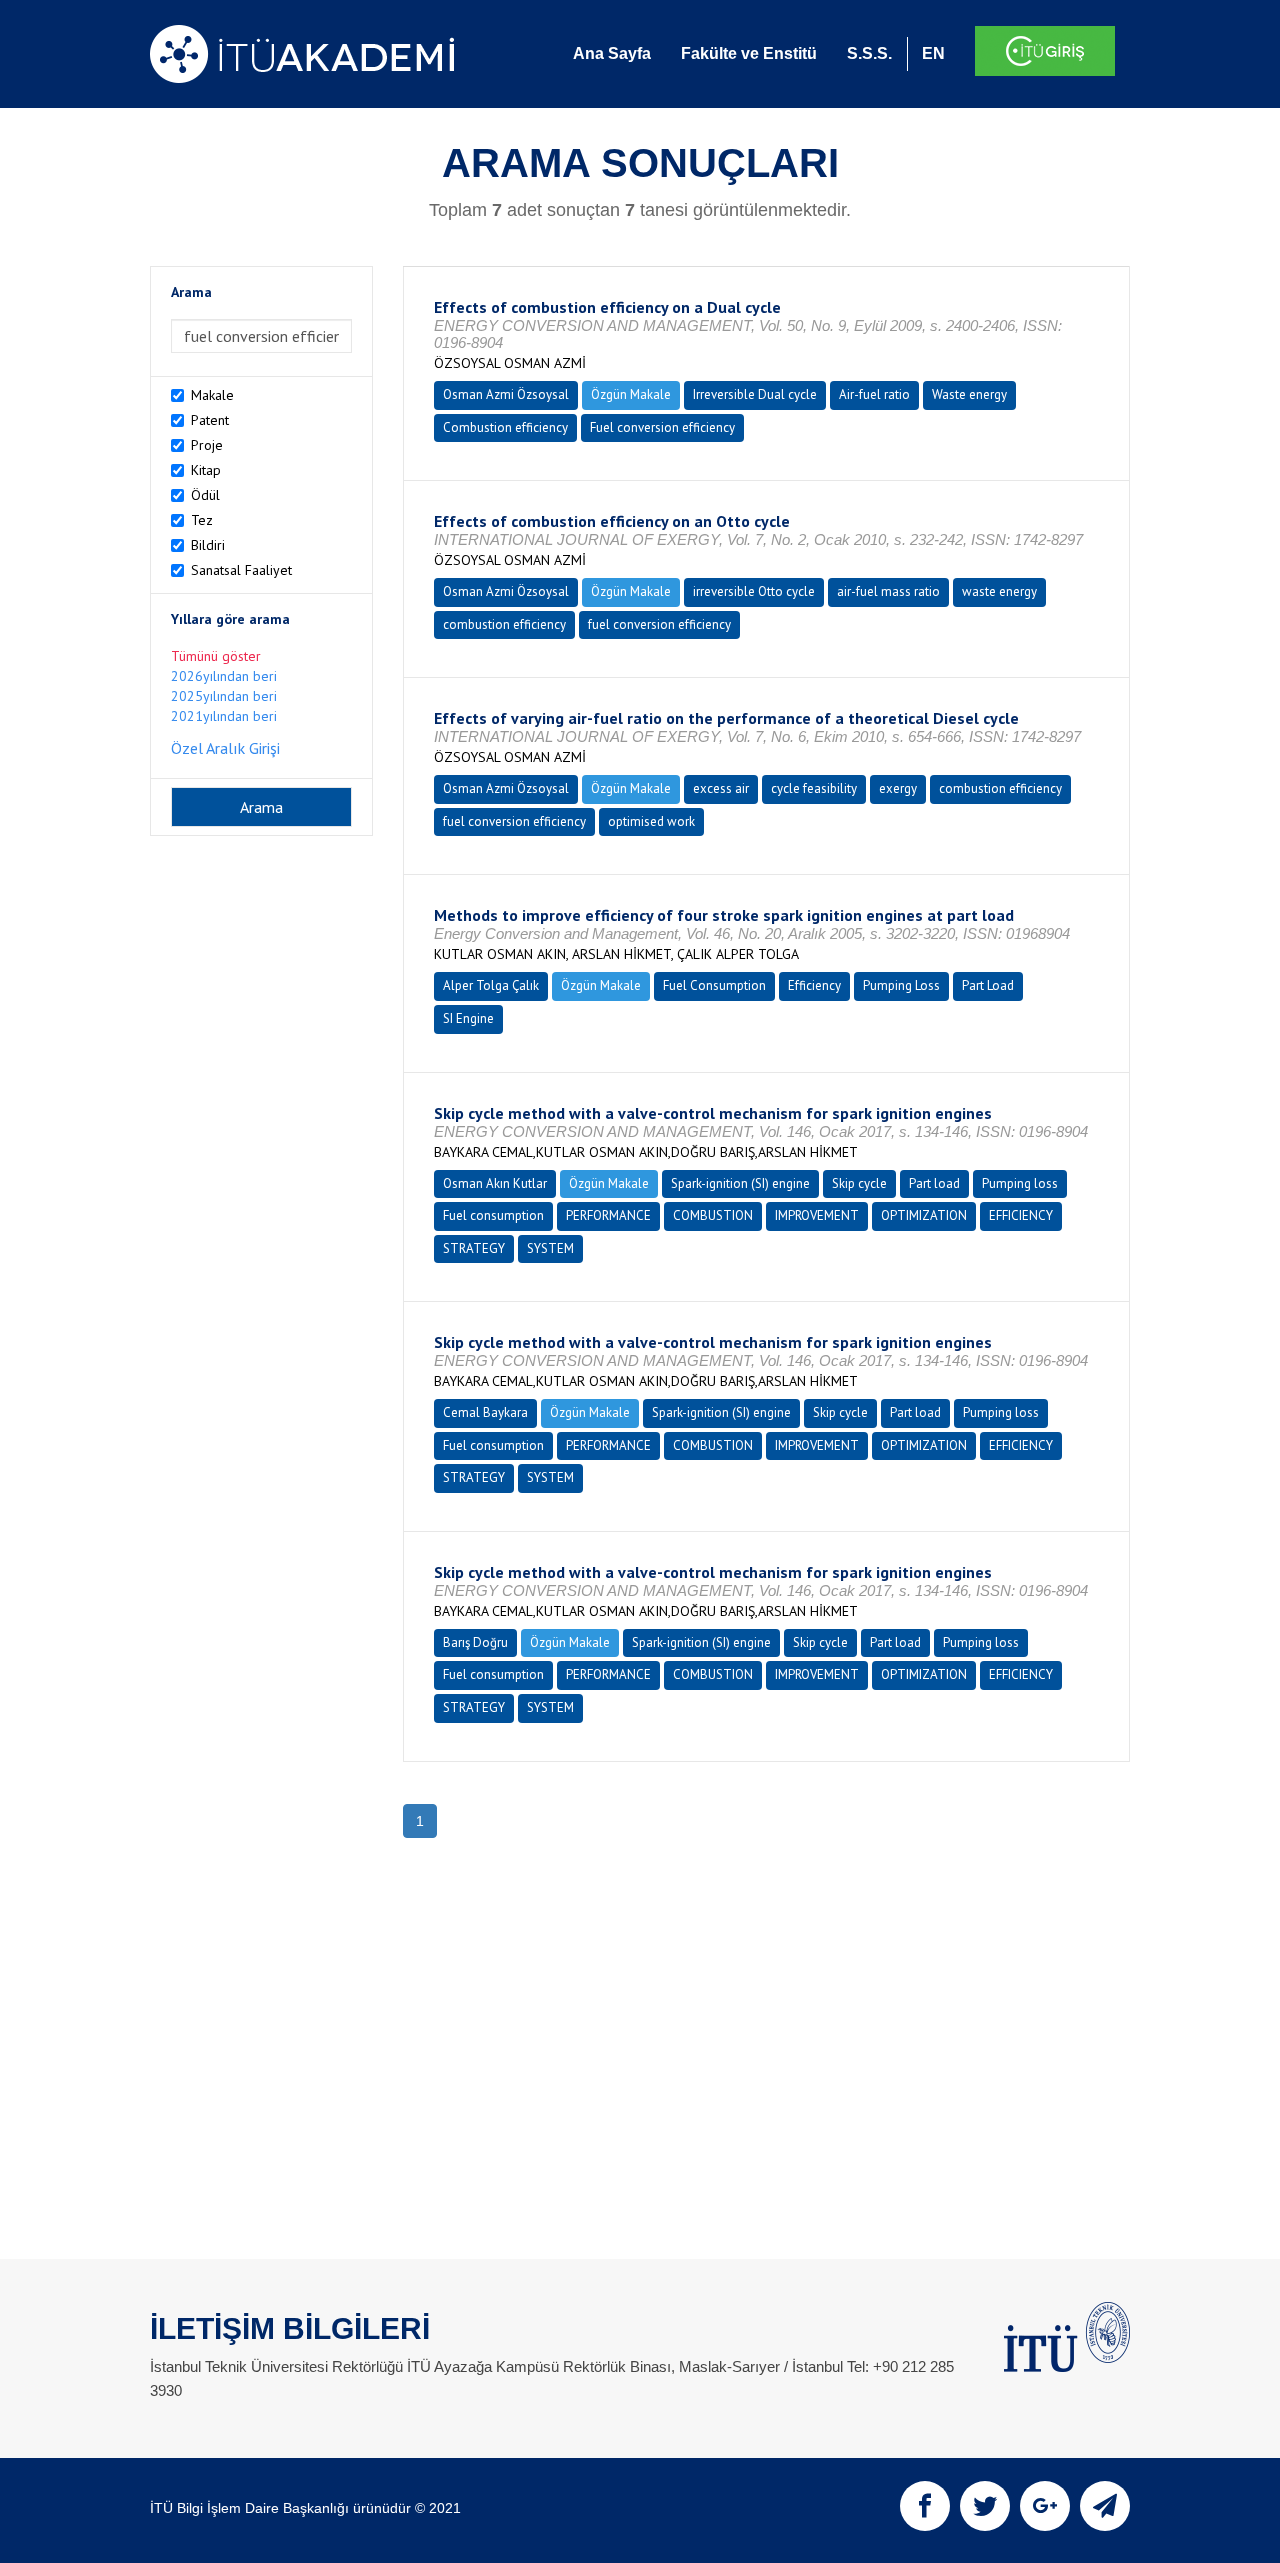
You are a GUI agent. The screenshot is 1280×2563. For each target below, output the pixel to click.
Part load (934, 1183)
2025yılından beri (224, 696)
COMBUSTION (713, 1215)
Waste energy (969, 394)
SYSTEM (550, 1248)
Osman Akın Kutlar (495, 1183)
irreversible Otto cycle (754, 591)
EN (933, 53)
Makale (212, 395)
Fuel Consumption (714, 985)
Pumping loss (1020, 1183)
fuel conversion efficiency (659, 624)
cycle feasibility (814, 788)
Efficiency (814, 985)
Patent (210, 420)
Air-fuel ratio (874, 394)
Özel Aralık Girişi (225, 748)
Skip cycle (859, 1183)
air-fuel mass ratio (888, 591)
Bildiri (208, 545)
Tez (202, 520)
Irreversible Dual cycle (755, 394)
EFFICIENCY (1021, 1215)
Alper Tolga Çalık (491, 985)
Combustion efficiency (505, 427)
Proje (207, 445)
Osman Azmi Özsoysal (506, 394)
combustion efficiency (504, 624)
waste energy (999, 591)
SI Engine (468, 1018)
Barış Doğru (475, 1642)
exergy (898, 788)
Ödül (205, 495)
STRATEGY (474, 1248)
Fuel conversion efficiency (662, 427)
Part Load (988, 985)
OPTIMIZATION (924, 1215)
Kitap (206, 470)
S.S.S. (869, 53)
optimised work (651, 821)
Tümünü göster (216, 656)
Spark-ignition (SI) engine (740, 1183)
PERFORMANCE (608, 1215)
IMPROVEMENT (817, 1215)
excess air (721, 788)
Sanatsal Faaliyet (241, 570)
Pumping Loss (901, 985)
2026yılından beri (224, 676)
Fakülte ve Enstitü (749, 53)
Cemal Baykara (485, 1412)
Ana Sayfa (612, 53)
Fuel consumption (493, 1215)
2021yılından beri (224, 716)
